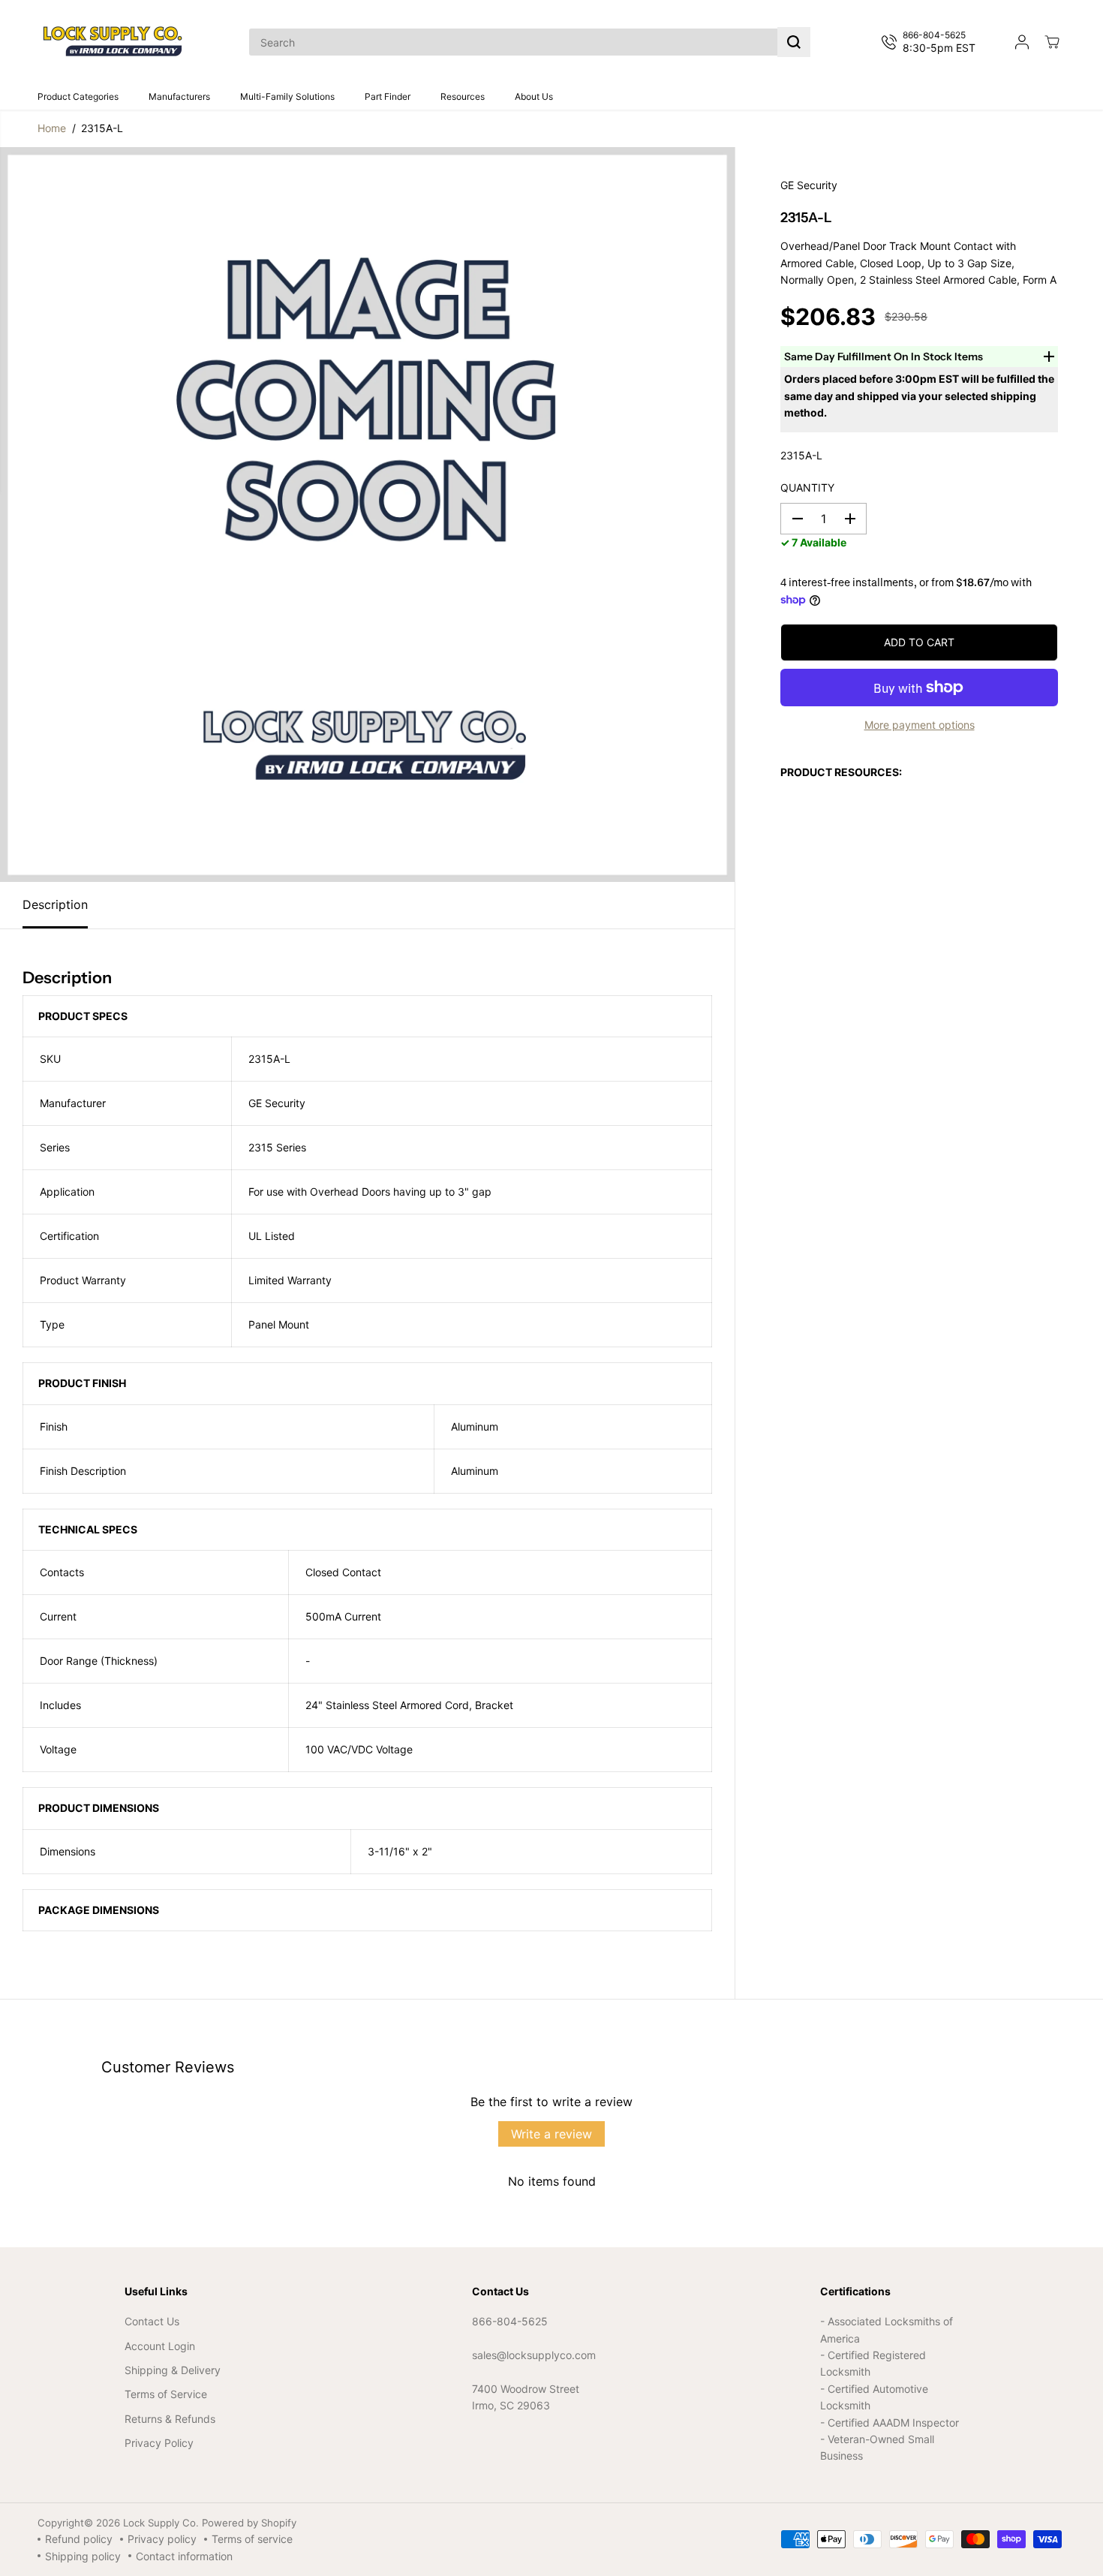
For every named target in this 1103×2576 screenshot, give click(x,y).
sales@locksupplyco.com (534, 2355)
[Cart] (1052, 42)
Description (55, 904)
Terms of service (252, 2539)
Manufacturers (179, 96)
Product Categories (78, 96)
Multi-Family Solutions (287, 96)
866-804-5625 (510, 2321)
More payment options (920, 725)
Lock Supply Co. (161, 2523)
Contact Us (152, 2321)
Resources (463, 96)
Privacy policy (162, 2539)
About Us (534, 96)
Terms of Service (166, 2394)
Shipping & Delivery (173, 2370)
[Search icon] (794, 42)
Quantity (807, 488)
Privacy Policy (159, 2443)
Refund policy (79, 2539)
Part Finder (388, 96)
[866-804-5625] (932, 42)
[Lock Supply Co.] (113, 42)
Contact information (184, 2556)
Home (52, 128)
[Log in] (1022, 42)
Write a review (551, 2134)
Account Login (160, 2346)
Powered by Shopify (249, 2523)
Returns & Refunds (170, 2419)
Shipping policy (83, 2556)
